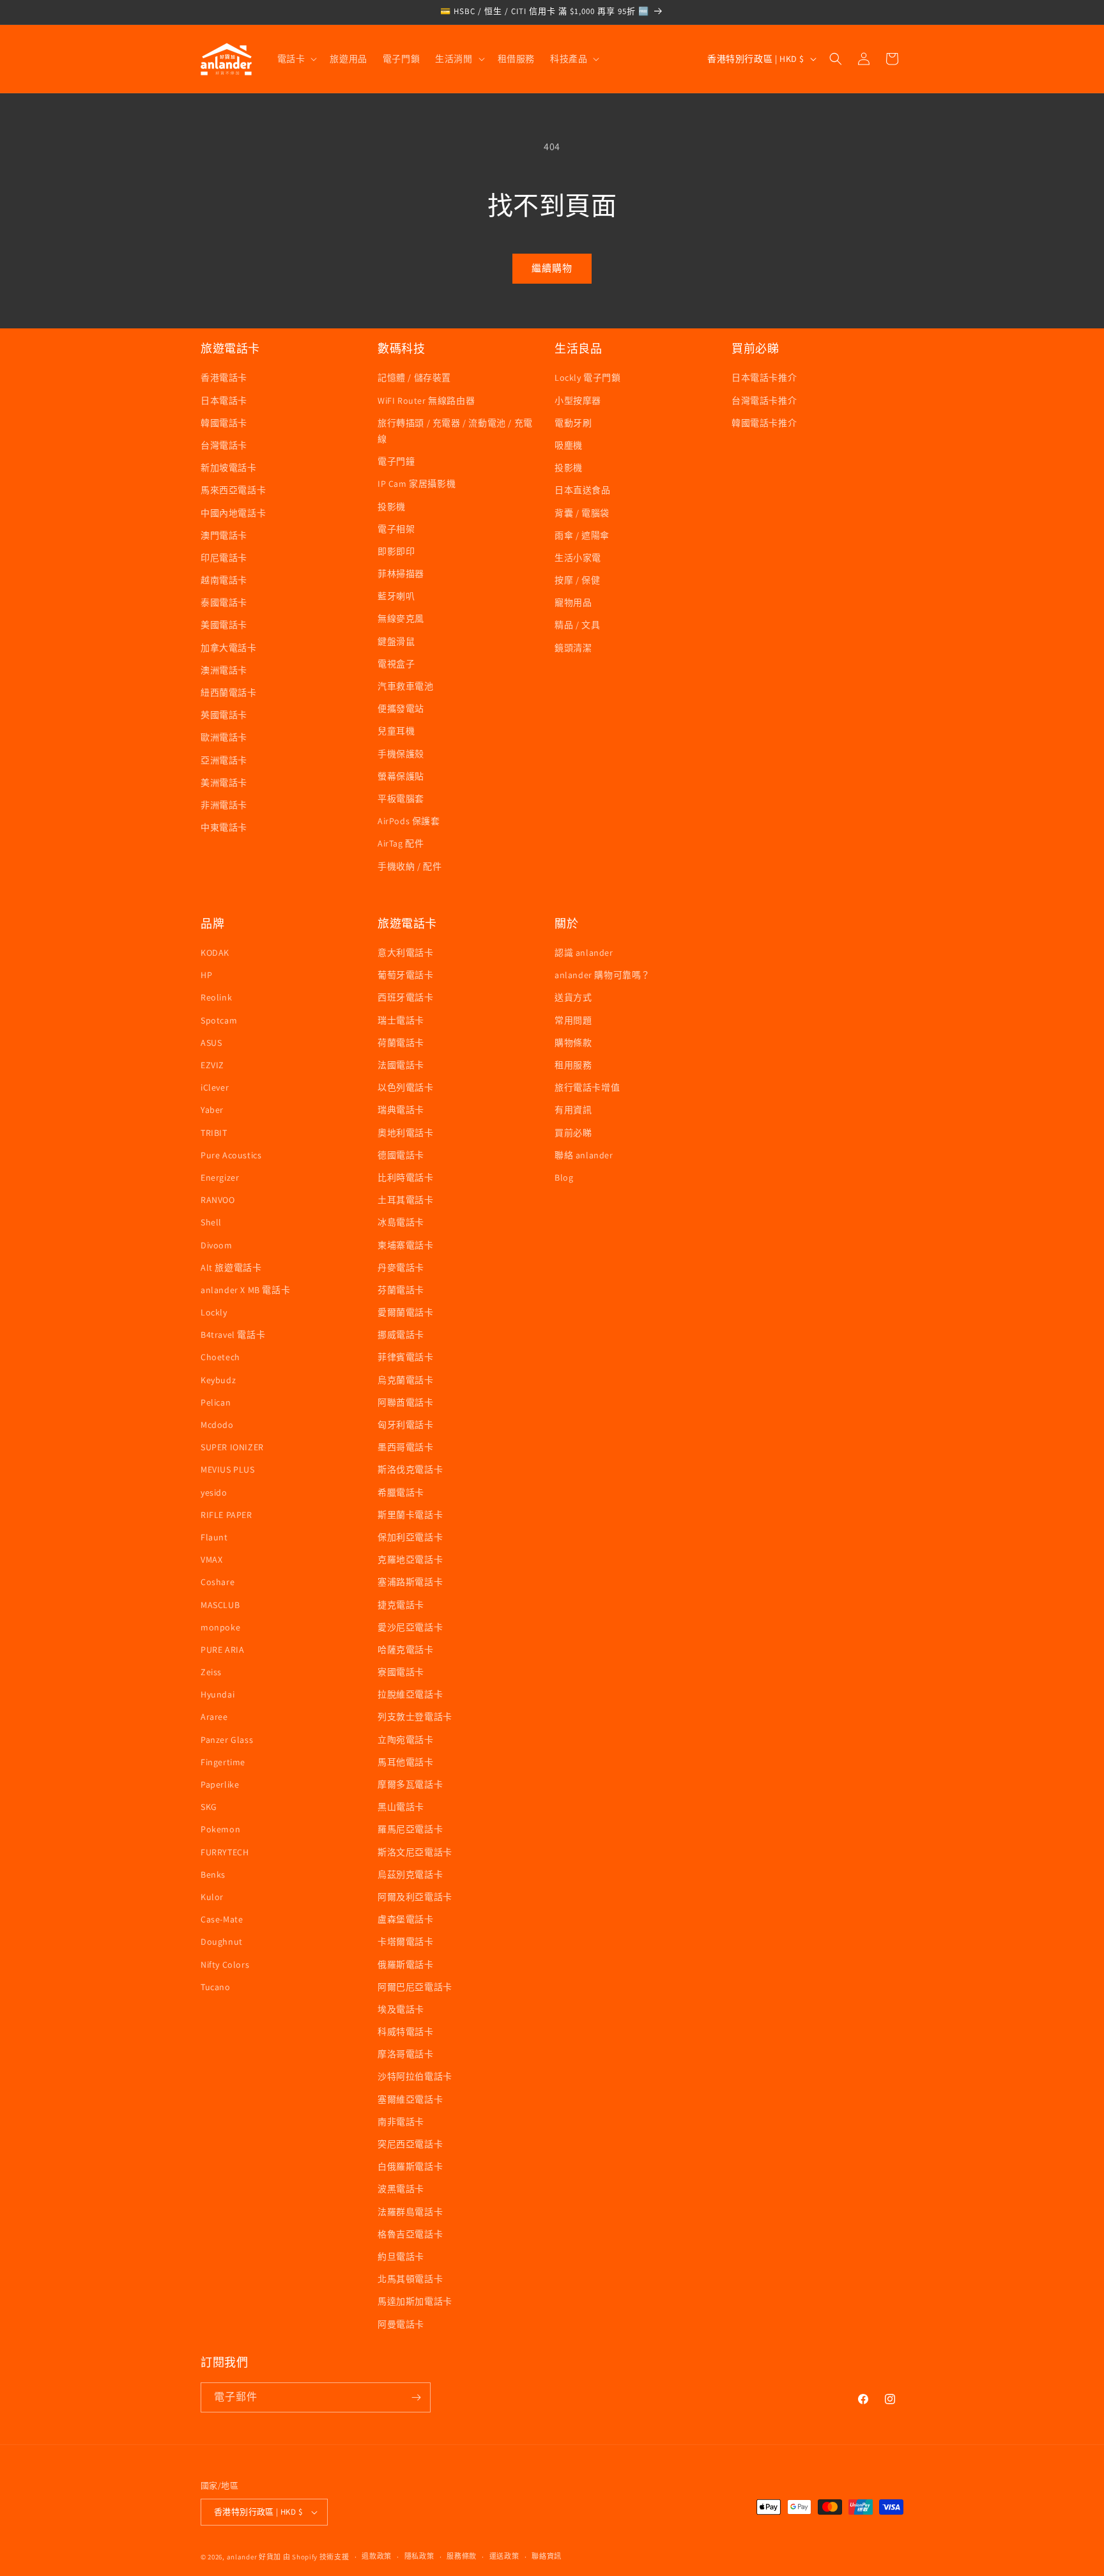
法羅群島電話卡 (410, 2212)
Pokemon (220, 1829)
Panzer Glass (227, 1740)
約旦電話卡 (401, 2257)
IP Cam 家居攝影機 (417, 484)
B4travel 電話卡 (233, 1335)
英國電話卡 (224, 715)
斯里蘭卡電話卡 (410, 1515)
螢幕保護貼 (401, 776)
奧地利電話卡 (406, 1133)
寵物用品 (573, 602)
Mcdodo (217, 1425)
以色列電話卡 (406, 1087)
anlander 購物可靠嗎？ (602, 975)
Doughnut (222, 1942)
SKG (209, 1807)
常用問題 (573, 1020)
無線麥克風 (401, 618)
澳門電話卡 (224, 535)
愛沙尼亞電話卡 (410, 1627)
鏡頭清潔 (573, 648)
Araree (214, 1717)
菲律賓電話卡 (406, 1357)
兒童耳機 (396, 731)
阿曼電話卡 (401, 2324)
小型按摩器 (578, 401)
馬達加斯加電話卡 (415, 2301)
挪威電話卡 (401, 1335)
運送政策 (504, 2556)
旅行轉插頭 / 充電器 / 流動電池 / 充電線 (455, 431)
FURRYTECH (225, 1852)
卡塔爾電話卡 (406, 1942)
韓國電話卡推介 (764, 423)
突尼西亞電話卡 (410, 2144)
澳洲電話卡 (224, 670)
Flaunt (214, 1537)
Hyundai (218, 1694)
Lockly (214, 1312)
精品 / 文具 (577, 625)
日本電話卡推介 (764, 378)
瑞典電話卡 (401, 1110)
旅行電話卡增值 (587, 1087)
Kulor (212, 1897)
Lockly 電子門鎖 (588, 378)
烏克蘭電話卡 (406, 1380)
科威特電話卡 (406, 2032)
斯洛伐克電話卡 (410, 1469)
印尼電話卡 (224, 558)
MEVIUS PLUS (228, 1469)
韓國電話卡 (224, 423)
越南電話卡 (224, 580)
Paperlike (220, 1784)
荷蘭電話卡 (401, 1043)
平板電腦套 (401, 799)
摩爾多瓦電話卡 (410, 1784)
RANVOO (218, 1200)
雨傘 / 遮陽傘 (582, 535)
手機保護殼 (401, 754)
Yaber (212, 1110)
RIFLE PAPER (226, 1515)
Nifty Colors (225, 1965)
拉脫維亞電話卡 (410, 1694)
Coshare (218, 1582)
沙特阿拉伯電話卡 (415, 2076)
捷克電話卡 (401, 1605)
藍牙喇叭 (396, 596)
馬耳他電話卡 (406, 1762)
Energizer (220, 1177)
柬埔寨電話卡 (406, 1245)
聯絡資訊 (547, 2556)
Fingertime (223, 1762)
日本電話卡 (224, 401)
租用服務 (573, 1065)
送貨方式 (573, 997)
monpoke (220, 1627)
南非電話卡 (401, 2122)
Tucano (216, 1987)
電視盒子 (396, 664)
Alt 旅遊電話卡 (231, 1268)
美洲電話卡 (224, 783)
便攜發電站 (401, 709)
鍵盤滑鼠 (396, 641)
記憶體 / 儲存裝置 (414, 378)
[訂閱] (416, 2397)
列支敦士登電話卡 (415, 1717)
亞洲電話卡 (224, 760)
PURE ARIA (222, 1650)
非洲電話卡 (224, 805)
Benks (213, 1874)
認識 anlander (584, 953)
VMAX (211, 1560)
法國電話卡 (401, 1065)
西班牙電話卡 (406, 997)
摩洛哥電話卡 (406, 2054)
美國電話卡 (224, 625)
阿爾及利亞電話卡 (415, 1897)
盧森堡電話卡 (406, 1919)
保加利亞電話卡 (410, 1537)
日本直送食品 (583, 490)
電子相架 (396, 529)
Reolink (216, 997)
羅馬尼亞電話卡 (410, 1829)
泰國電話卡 (224, 602)
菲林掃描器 (401, 574)
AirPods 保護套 (409, 821)
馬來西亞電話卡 (233, 490)
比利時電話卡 (406, 1177)
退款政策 (377, 2556)
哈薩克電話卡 (406, 1650)
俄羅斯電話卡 (406, 1965)
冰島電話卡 (401, 1222)
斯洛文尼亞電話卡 (415, 1852)
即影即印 (396, 551)
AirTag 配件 (401, 843)
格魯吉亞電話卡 (410, 2234)
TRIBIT (214, 1133)
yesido (214, 1492)
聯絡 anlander (584, 1155)
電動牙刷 (573, 423)
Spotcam (219, 1020)
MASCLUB (220, 1605)
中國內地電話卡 (233, 513)
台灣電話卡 (224, 445)
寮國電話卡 (401, 1672)
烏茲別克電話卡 (410, 1874)
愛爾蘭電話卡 (406, 1312)
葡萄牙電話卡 (406, 975)
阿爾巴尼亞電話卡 (415, 1987)
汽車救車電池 (406, 686)
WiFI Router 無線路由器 (426, 401)
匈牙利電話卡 (406, 1425)
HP (206, 975)
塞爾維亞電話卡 (410, 2099)
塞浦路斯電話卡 (410, 1582)
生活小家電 (578, 558)
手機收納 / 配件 (410, 866)
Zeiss (211, 1672)
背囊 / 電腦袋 (582, 513)
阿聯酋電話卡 (406, 1402)
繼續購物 (552, 268)
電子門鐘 (396, 461)
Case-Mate (222, 1919)
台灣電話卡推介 (764, 401)
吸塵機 (569, 445)
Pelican (216, 1402)
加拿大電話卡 (229, 648)
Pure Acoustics (231, 1155)
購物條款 (573, 1043)
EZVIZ (212, 1065)
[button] (296, 59)
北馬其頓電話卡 (410, 2279)
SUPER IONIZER (232, 1447)
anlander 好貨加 (254, 2557)
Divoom (217, 1245)
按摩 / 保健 (577, 580)
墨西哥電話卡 (406, 1447)
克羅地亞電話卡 (410, 1560)
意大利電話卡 (406, 953)
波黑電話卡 (401, 2189)
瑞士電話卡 (401, 1020)
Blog (564, 1177)
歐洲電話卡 (224, 737)
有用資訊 (573, 1110)
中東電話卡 (224, 827)
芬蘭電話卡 (401, 1290)
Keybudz (218, 1380)
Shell (211, 1222)
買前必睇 (573, 1133)
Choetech (220, 1357)
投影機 (392, 507)
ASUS (211, 1043)
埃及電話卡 (401, 2009)
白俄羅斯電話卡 (410, 2166)
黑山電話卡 (401, 1807)
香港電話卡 (224, 378)
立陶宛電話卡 (406, 1740)
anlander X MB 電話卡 (245, 1290)
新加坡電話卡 (229, 468)
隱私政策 (419, 2556)
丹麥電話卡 (401, 1268)
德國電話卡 (401, 1155)
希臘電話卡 (401, 1492)
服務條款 (462, 2556)
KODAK (215, 953)
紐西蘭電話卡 (229, 693)
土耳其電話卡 (406, 1200)
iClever (215, 1087)
